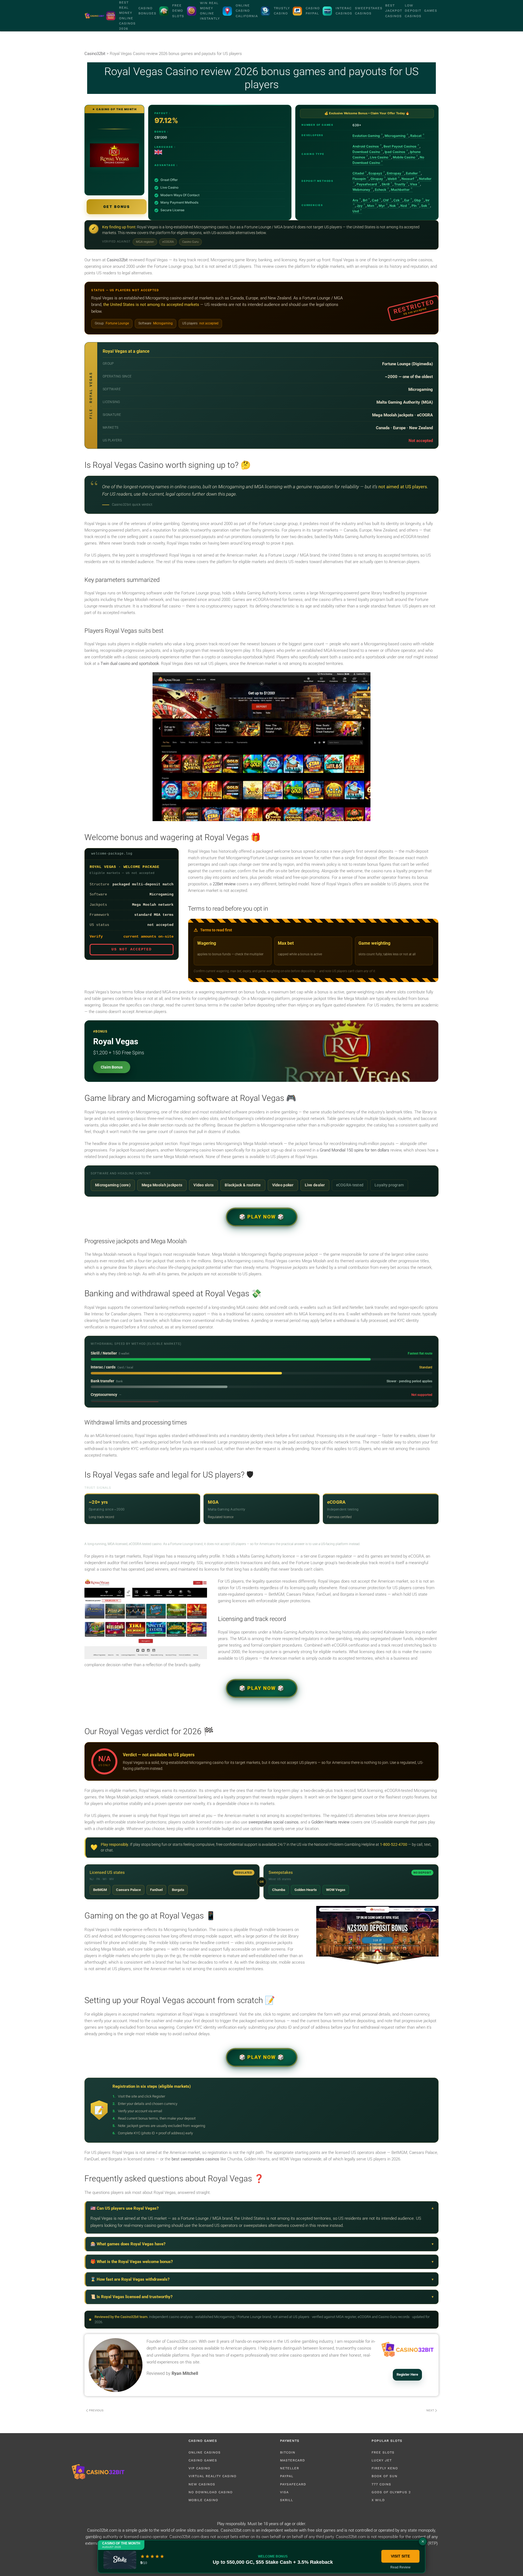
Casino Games (203, 2460)
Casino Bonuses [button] (147, 11)
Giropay (377, 179)
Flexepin (359, 179)
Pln (414, 206)
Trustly (400, 184)
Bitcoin (288, 2452)
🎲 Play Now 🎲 (262, 1217)
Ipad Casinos (395, 152)
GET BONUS (117, 207)
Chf (386, 200)
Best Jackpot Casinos (394, 11)
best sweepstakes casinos (195, 2159)
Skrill (386, 184)
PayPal (287, 2476)
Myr (382, 206)
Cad (375, 200)
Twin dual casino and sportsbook (130, 664)
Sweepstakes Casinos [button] (369, 11)
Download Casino (366, 152)
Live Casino (379, 157)
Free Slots (383, 2452)
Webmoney (361, 190)
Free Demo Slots (178, 11)
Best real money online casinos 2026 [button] (127, 16)
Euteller (412, 173)
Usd (356, 211)
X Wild (378, 2500)
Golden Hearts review (330, 1822)
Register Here (407, 2374)
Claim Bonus (112, 1067)
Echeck (381, 190)
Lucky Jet (382, 2460)
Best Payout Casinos (400, 146)
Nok (393, 206)
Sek (424, 206)
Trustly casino (282, 11)
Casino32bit (117, 260)
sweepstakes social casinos (273, 1822)
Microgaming (395, 136)
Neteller (290, 2468)
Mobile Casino (404, 157)
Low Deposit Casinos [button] (413, 11)
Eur (407, 200)
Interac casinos (344, 11)
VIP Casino (199, 2468)
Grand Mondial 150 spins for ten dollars (355, 1150)
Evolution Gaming (366, 136)
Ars (355, 200)
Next (430, 2410)
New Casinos (202, 2484)
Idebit (392, 179)
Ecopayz (375, 173)
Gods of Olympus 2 (391, 2492)
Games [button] (431, 11)
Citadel (358, 173)
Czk (396, 200)
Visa (413, 184)
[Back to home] (95, 16)
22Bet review (224, 884)
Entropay (394, 173)
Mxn (371, 206)
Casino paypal (313, 11)
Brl (365, 200)
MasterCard (293, 2460)
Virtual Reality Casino (212, 2476)
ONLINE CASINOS (205, 2452)
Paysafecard (367, 184)
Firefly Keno (385, 2468)
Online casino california (247, 11)
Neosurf (408, 179)
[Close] (423, 2541)
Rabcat (416, 136)
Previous (96, 2410)
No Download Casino (211, 2492)
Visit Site (400, 2556)
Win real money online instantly (210, 11)
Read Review (400, 2567)
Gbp (417, 200)
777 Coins (381, 2484)
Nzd (404, 206)
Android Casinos (366, 146)
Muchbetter (400, 190)
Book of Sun (384, 2476)
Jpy (360, 206)
